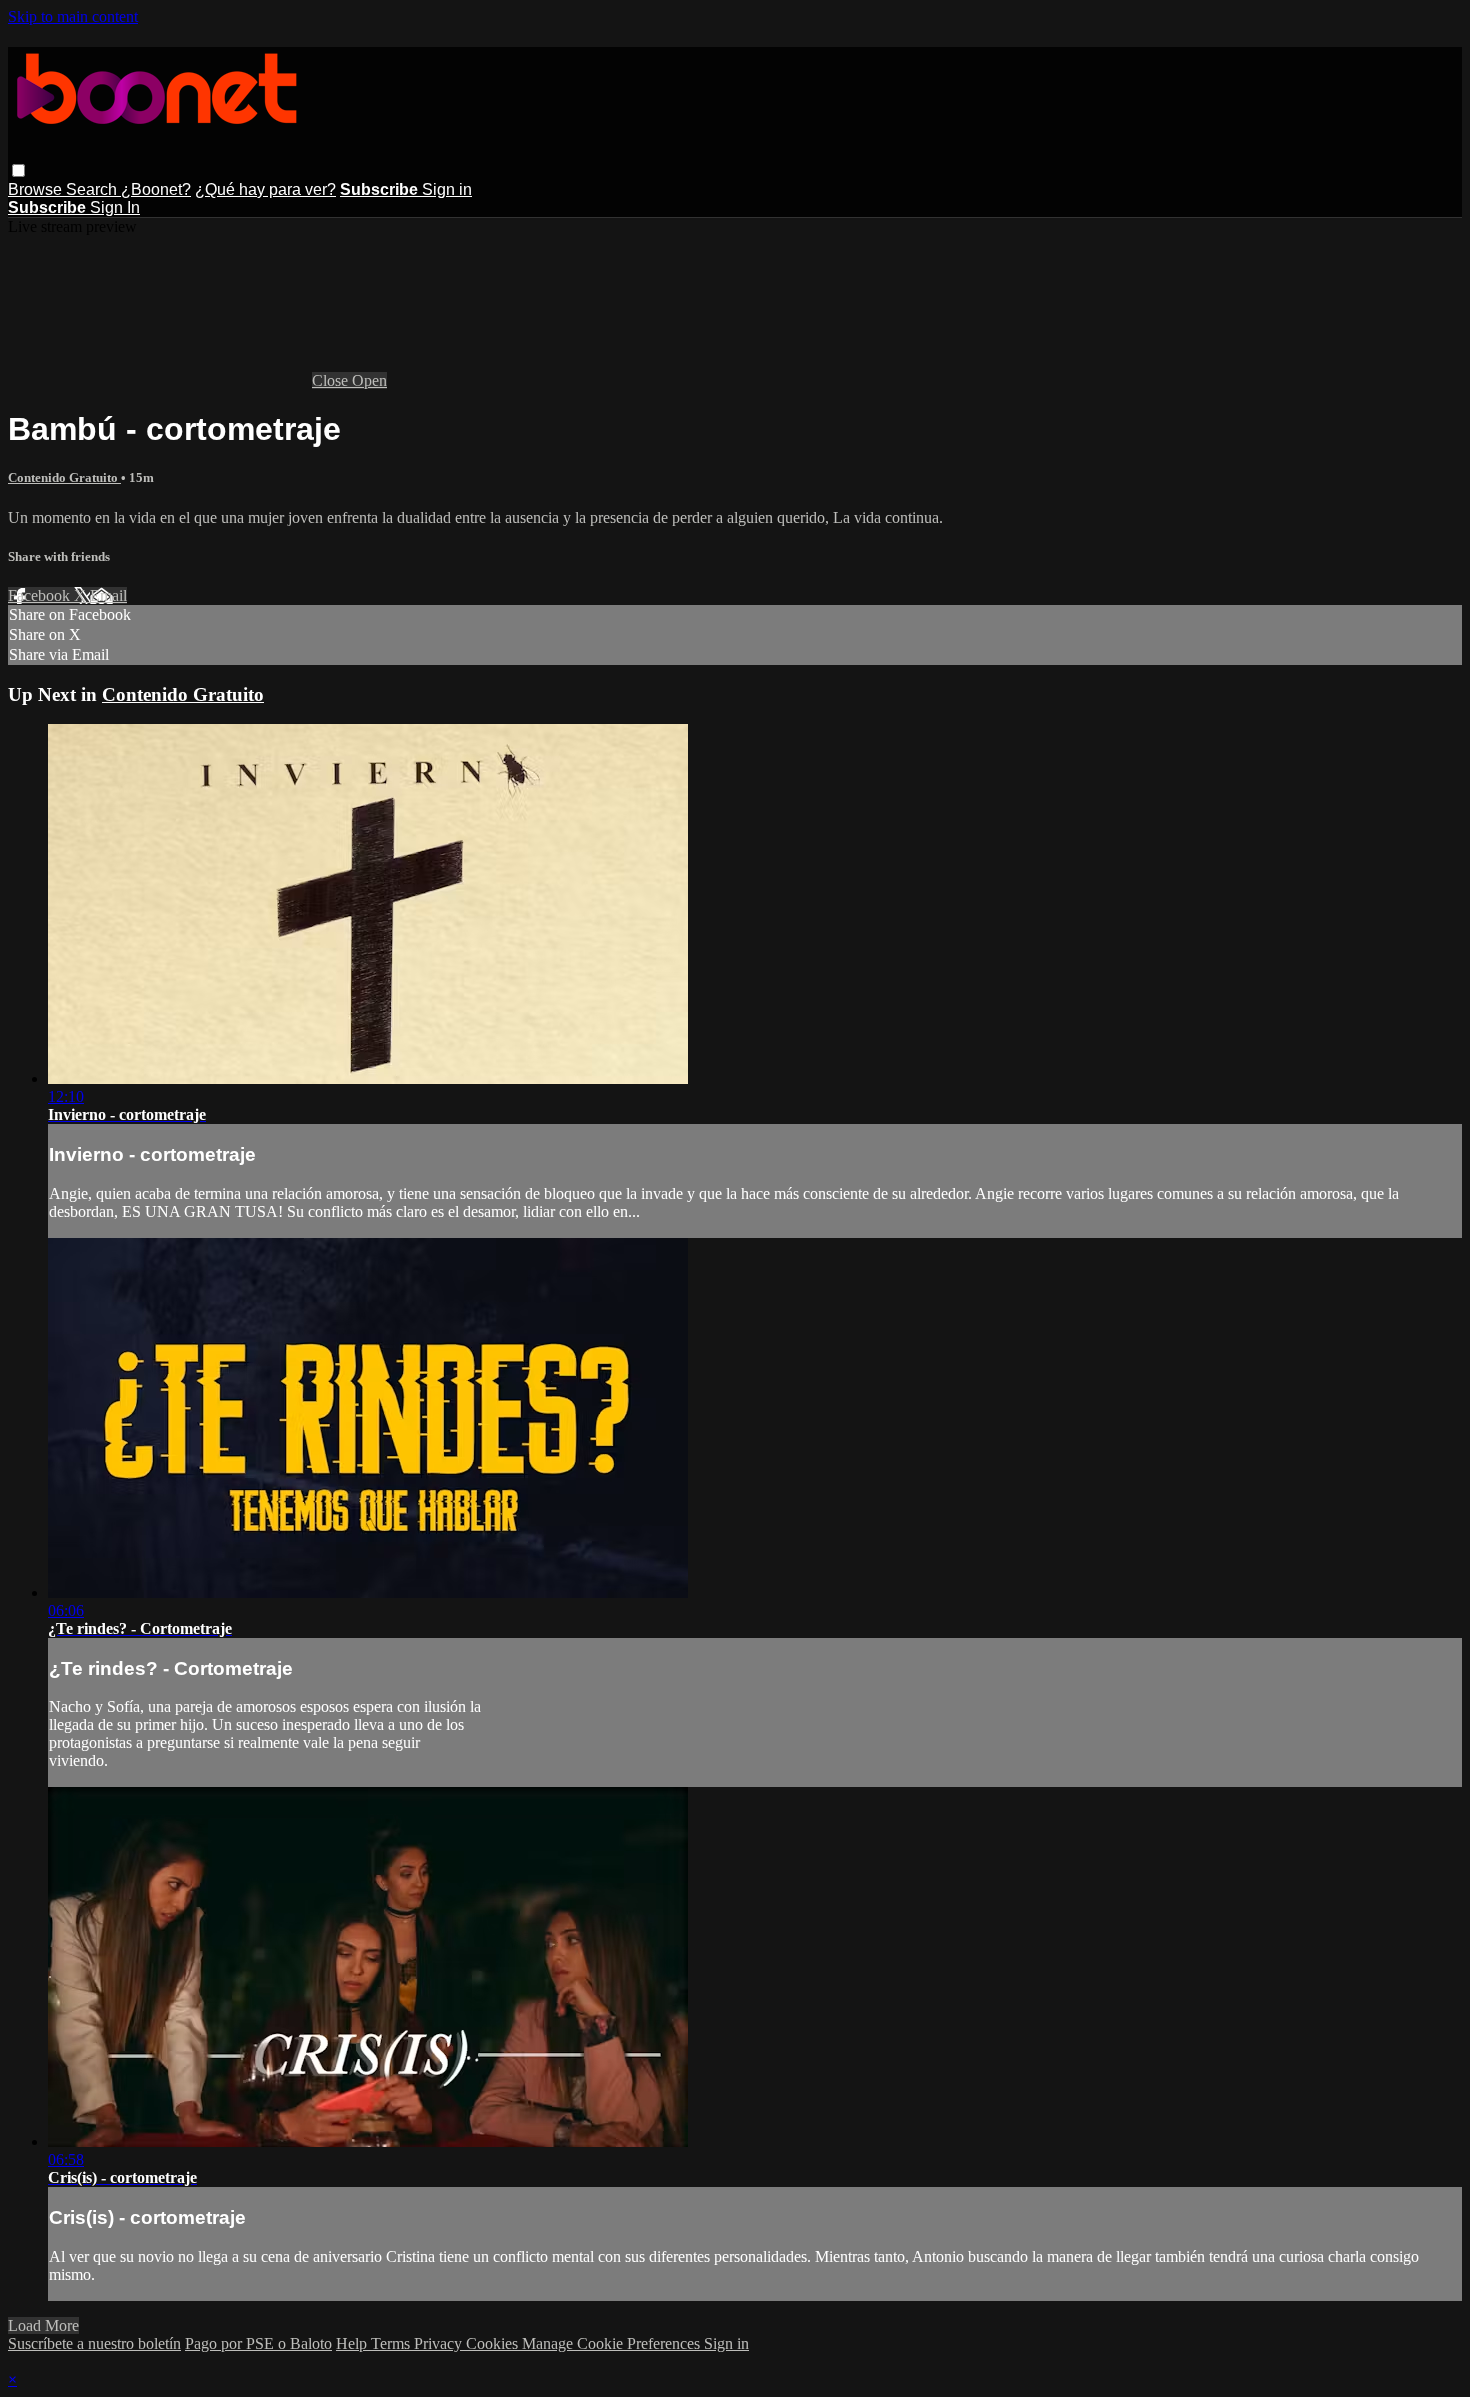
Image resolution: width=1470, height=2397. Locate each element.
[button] (18, 170)
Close (332, 380)
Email (108, 595)
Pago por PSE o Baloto (258, 2343)
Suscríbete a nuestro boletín (94, 2343)
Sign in (447, 189)
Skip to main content (73, 16)
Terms (392, 2343)
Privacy (440, 2343)
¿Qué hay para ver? (265, 189)
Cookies (494, 2343)
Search (93, 189)
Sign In (115, 207)
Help (353, 2343)
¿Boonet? (156, 189)
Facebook (41, 595)
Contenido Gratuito (64, 477)
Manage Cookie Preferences (613, 2343)
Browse (37, 189)
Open (369, 380)
